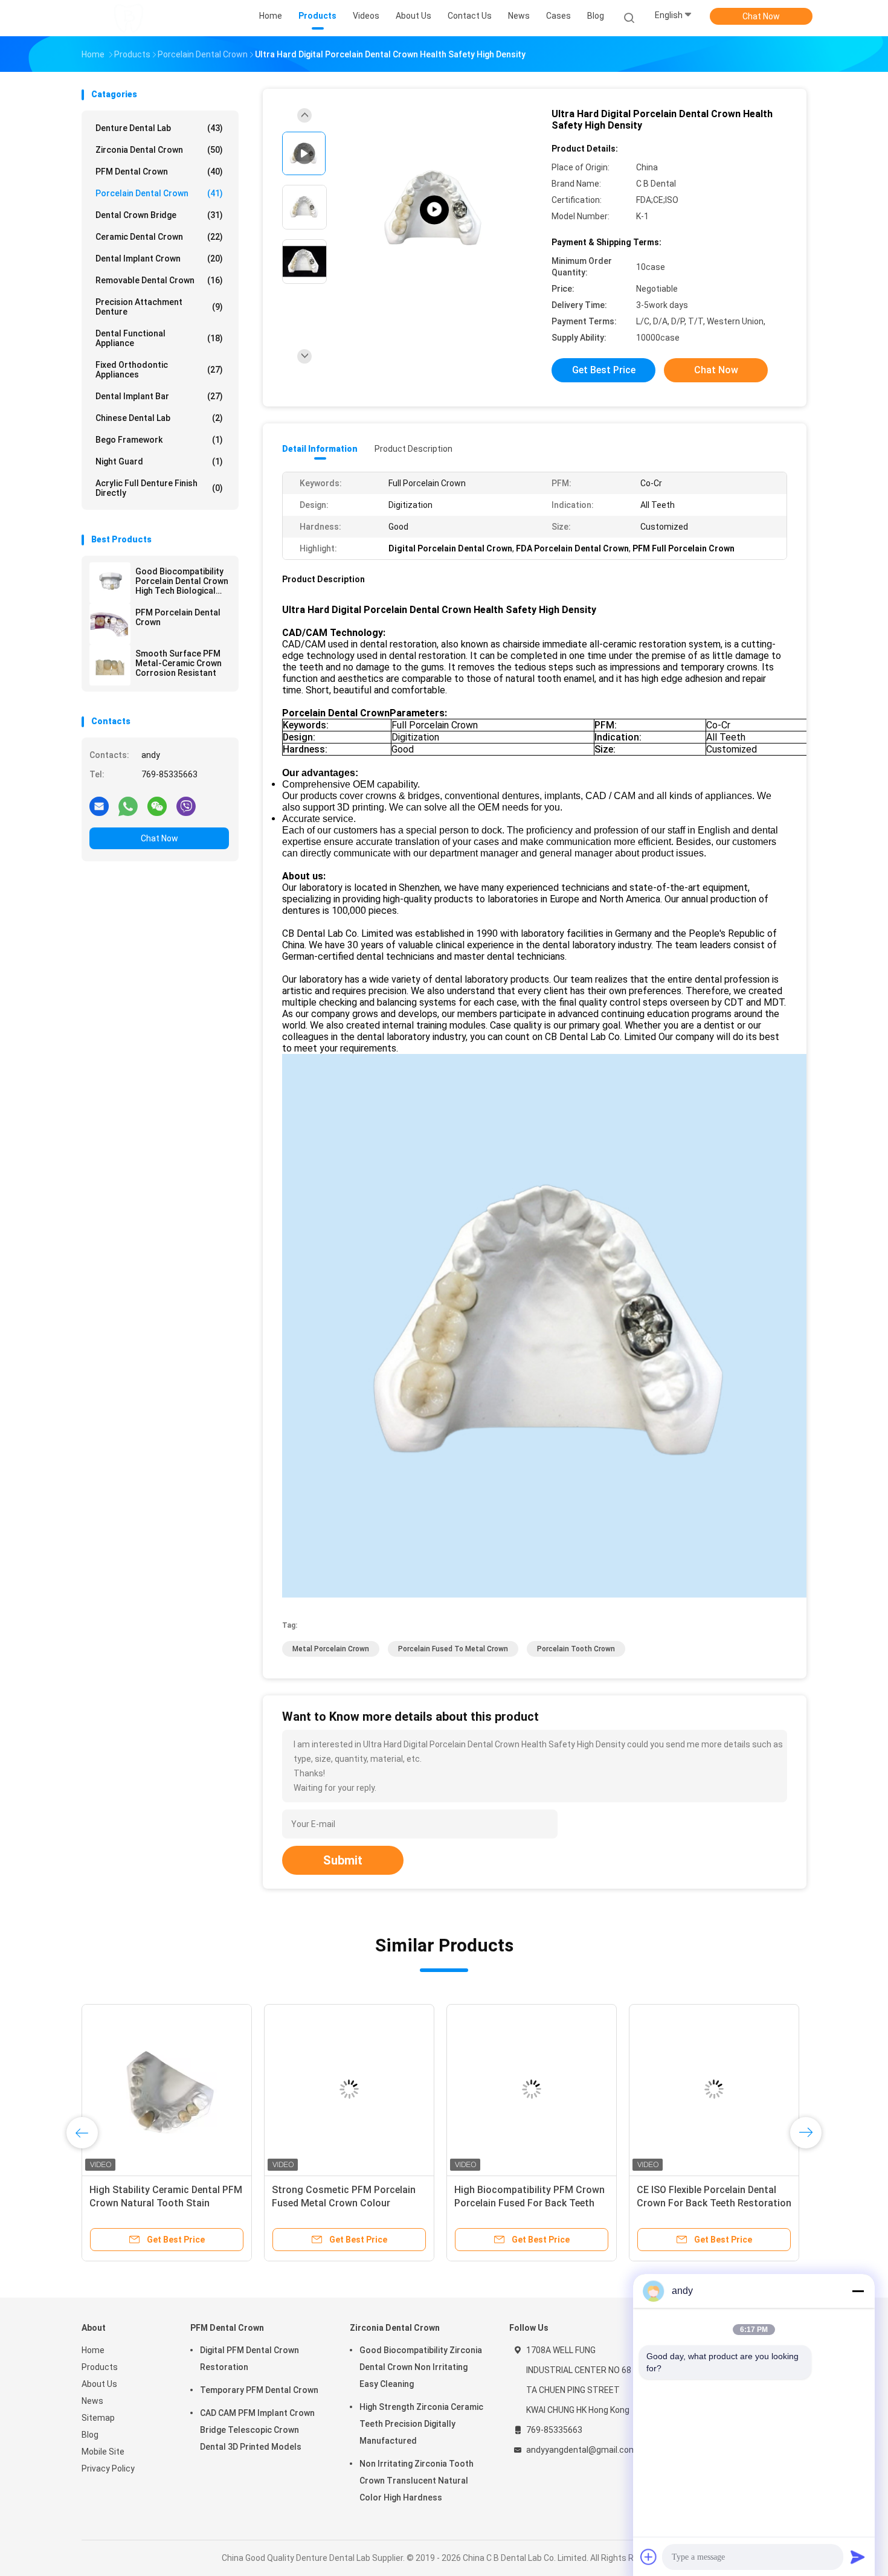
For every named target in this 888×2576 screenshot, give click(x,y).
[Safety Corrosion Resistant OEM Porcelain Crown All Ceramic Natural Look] (167, 2089)
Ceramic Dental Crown (159, 237)
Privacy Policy (108, 2468)
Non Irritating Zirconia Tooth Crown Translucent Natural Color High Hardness (417, 2481)
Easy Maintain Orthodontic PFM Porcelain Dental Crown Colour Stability (708, 2203)
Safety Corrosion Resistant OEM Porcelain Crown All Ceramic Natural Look (162, 2203)
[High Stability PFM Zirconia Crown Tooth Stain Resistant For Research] (434, 210)
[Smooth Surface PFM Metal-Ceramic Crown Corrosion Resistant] (110, 665)
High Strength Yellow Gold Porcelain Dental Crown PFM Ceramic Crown (335, 2203)
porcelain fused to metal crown (453, 1649)
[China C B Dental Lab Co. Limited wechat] (157, 806)
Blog (90, 2435)
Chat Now (761, 16)
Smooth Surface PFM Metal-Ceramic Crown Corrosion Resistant (179, 663)
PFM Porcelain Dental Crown (178, 617)
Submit (343, 1860)
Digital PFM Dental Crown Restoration (249, 2359)
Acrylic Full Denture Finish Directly (159, 488)
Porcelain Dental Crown (159, 193)
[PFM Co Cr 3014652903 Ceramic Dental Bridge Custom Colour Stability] (532, 2089)
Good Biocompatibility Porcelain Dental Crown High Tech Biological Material (182, 581)
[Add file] (649, 2557)
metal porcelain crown (331, 1649)
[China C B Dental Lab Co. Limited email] (99, 806)
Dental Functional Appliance (159, 338)
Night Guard (159, 461)
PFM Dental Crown (159, 172)
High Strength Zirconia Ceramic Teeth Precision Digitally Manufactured (421, 2424)
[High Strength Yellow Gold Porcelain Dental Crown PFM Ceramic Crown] (349, 2089)
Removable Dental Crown (159, 280)
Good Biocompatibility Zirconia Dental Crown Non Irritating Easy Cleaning (421, 2367)
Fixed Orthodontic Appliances (159, 370)
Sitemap (98, 2418)
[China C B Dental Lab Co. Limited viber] (186, 806)
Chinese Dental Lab (159, 418)
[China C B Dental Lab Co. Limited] (129, 18)
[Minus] (858, 2291)
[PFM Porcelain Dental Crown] (110, 624)
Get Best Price (604, 370)
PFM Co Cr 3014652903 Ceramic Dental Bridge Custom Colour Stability (526, 2203)
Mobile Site (103, 2452)
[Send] (858, 2557)
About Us (99, 2384)
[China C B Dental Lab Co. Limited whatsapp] (128, 806)
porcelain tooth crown (576, 1649)
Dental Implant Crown (159, 259)
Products (100, 2367)
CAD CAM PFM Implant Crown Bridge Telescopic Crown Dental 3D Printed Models (257, 2430)
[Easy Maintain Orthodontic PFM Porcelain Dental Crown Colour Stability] (714, 2089)
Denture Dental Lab (159, 128)
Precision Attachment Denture (159, 307)
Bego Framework (159, 440)
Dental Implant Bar (159, 396)
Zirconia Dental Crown (159, 150)
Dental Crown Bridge (159, 215)
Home (93, 2350)
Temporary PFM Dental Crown (259, 2390)
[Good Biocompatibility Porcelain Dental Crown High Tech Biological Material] (110, 583)
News (92, 2401)
